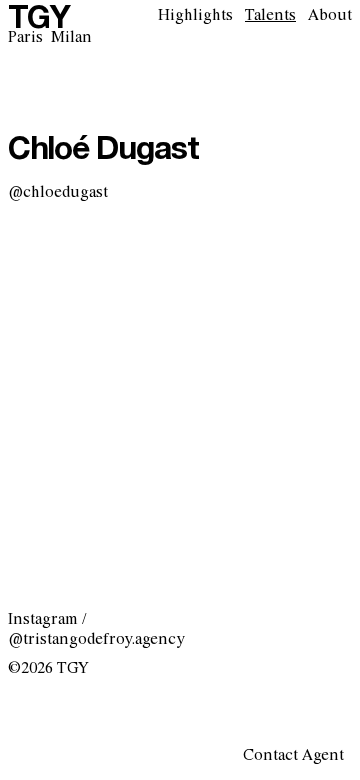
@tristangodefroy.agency (96, 639)
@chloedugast (58, 192)
